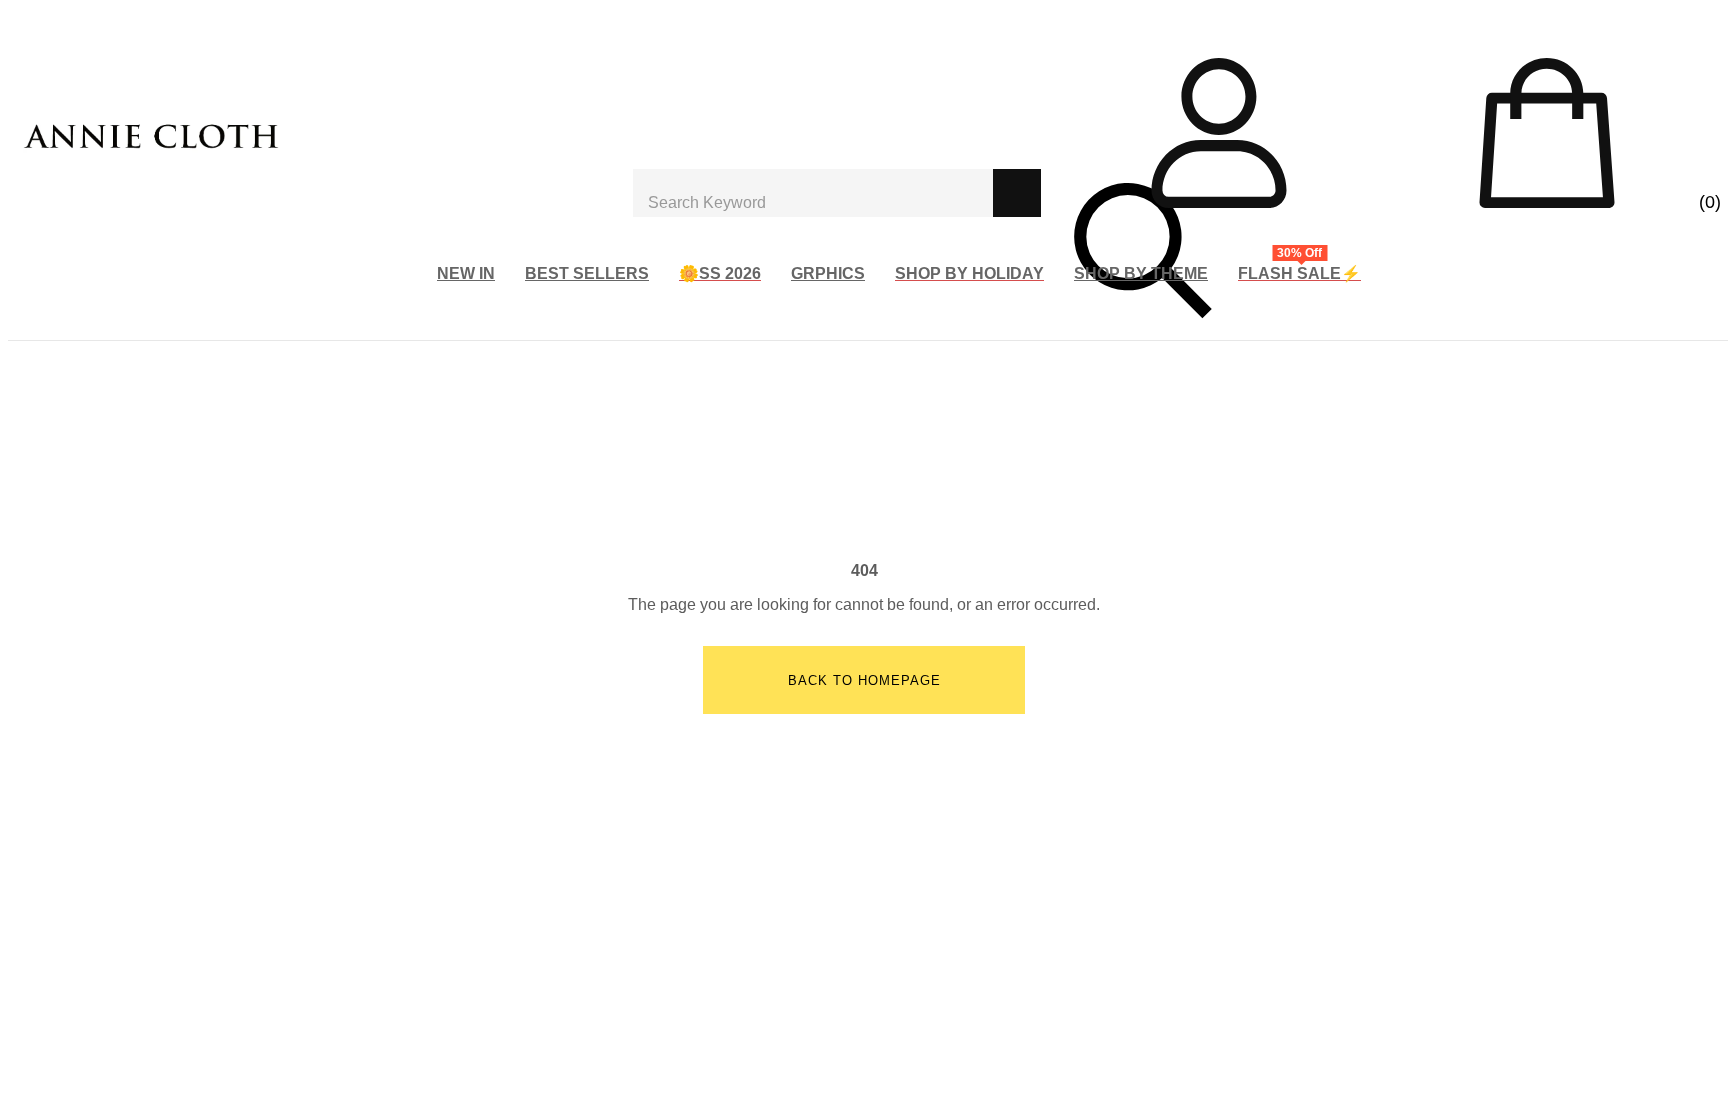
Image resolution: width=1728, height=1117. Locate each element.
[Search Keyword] (813, 193)
